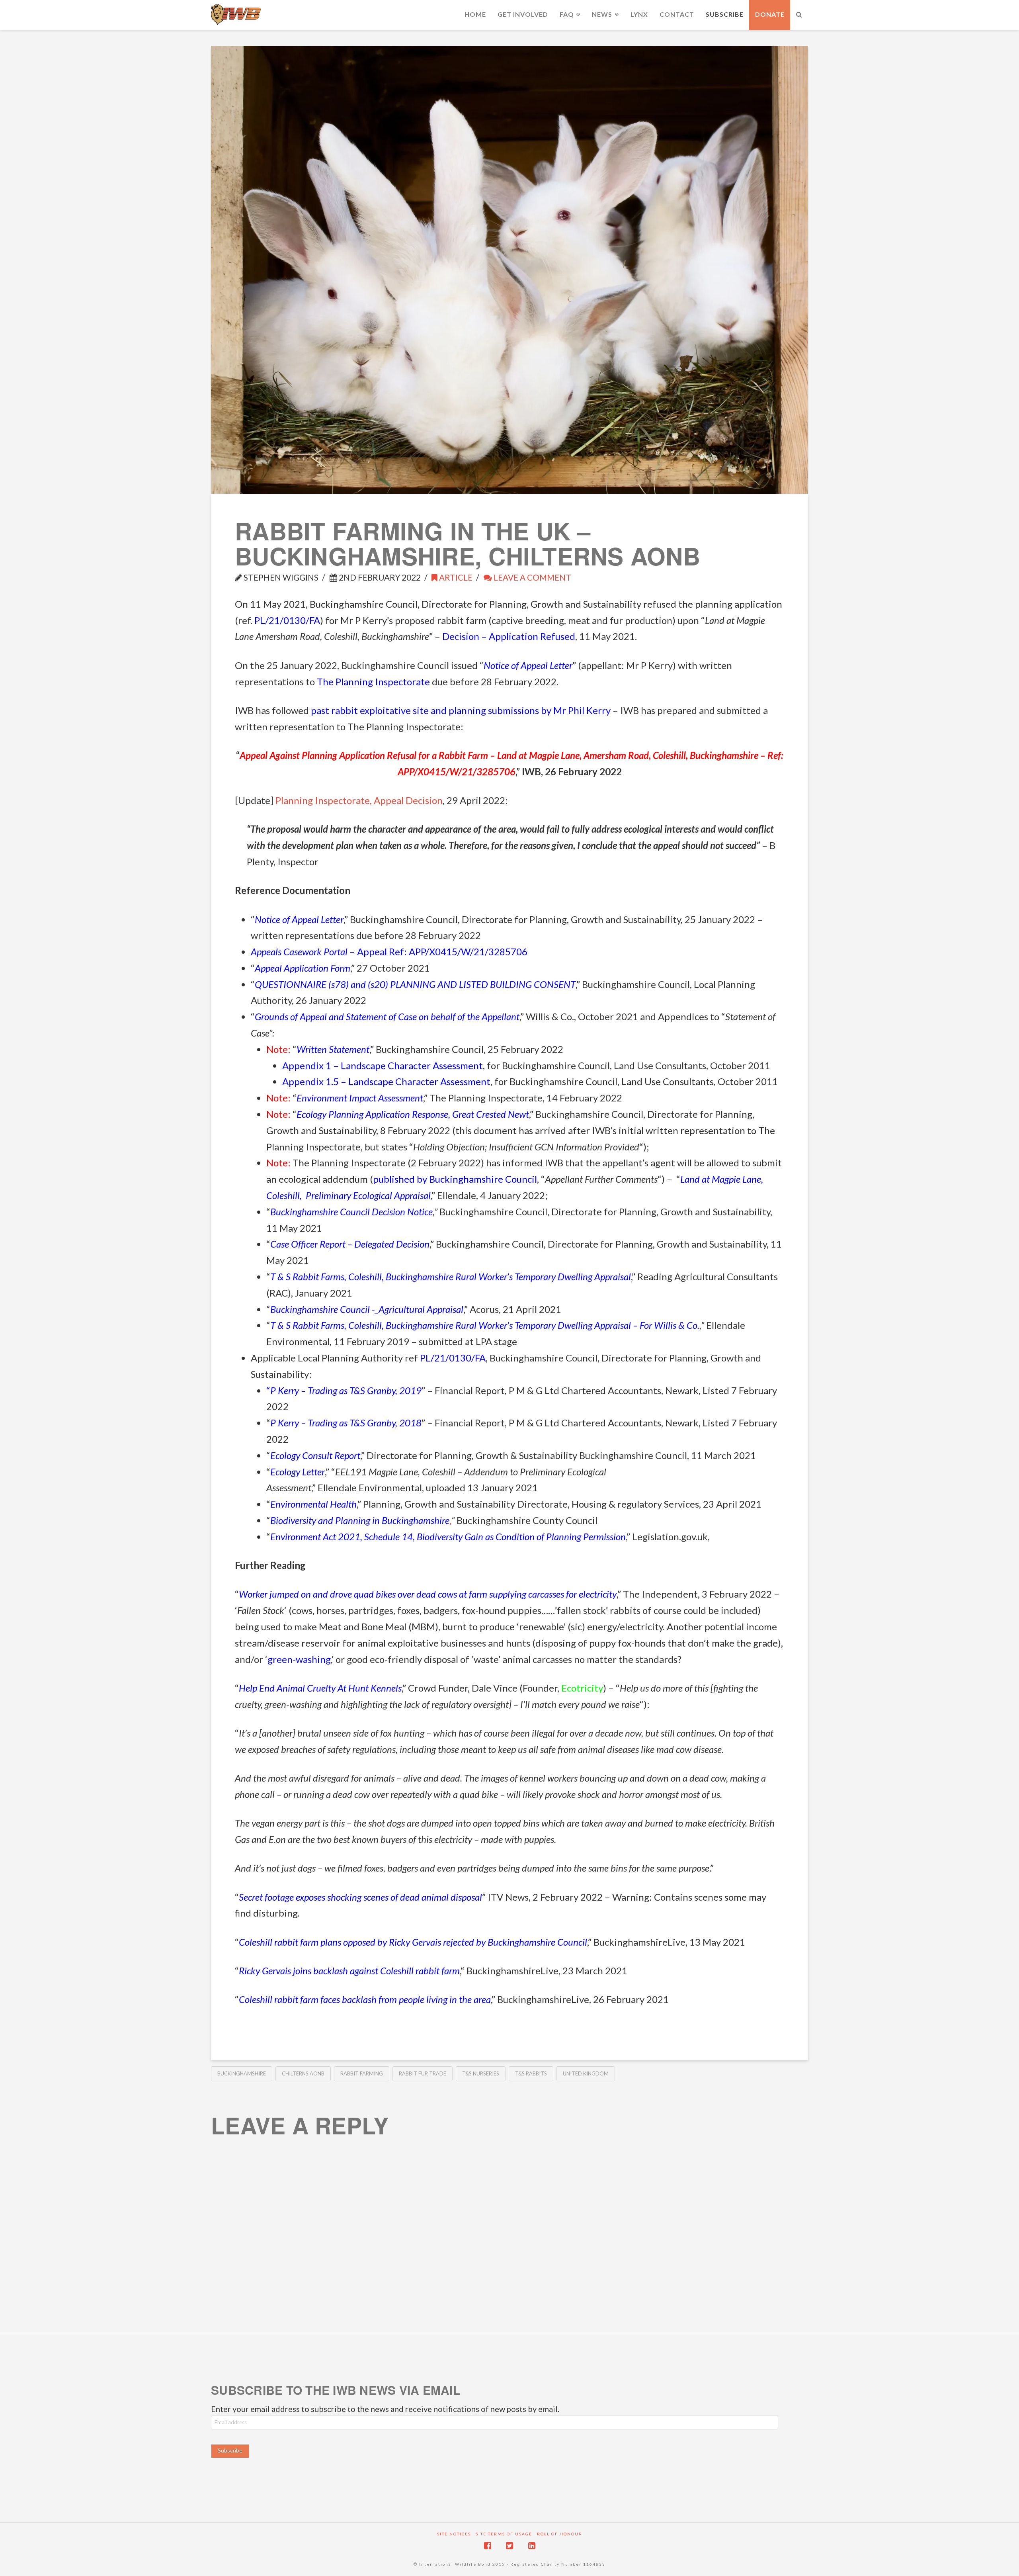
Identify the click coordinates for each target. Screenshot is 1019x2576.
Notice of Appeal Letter (528, 665)
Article (455, 577)
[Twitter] (509, 2546)
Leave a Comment (532, 577)
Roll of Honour (560, 2534)
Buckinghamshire (242, 2073)
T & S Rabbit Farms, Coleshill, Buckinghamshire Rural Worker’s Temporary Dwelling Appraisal (451, 1276)
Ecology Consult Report (315, 1455)
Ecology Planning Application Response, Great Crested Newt (413, 1114)
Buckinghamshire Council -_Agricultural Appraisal (367, 1309)
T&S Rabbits (531, 2073)
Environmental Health (313, 1504)
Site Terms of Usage (504, 2534)
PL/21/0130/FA (287, 620)
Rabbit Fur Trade (423, 2073)
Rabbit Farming (362, 2073)
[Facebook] (488, 2546)
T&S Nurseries (481, 2073)
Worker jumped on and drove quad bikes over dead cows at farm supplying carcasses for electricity (428, 1594)
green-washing (299, 1659)
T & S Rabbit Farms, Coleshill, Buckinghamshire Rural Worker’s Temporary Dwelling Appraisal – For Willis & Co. (485, 1325)
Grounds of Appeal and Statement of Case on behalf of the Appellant (387, 1016)
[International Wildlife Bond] (236, 15)
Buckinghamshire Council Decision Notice (351, 1212)
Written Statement (333, 1049)
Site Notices (454, 2534)
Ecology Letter (298, 1472)
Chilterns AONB (303, 2073)
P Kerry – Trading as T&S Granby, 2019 (346, 1390)
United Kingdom (586, 2073)
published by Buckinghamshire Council (455, 1179)
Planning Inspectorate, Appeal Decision (359, 800)
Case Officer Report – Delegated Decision (350, 1244)
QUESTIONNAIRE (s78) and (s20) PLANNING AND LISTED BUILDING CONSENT (415, 984)
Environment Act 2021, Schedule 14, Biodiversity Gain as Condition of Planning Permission (448, 1536)
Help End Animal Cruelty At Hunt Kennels (320, 1688)
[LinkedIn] (532, 2546)
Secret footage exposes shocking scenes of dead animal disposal (360, 1897)
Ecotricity (582, 1688)
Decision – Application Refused (509, 636)
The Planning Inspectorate (373, 682)
